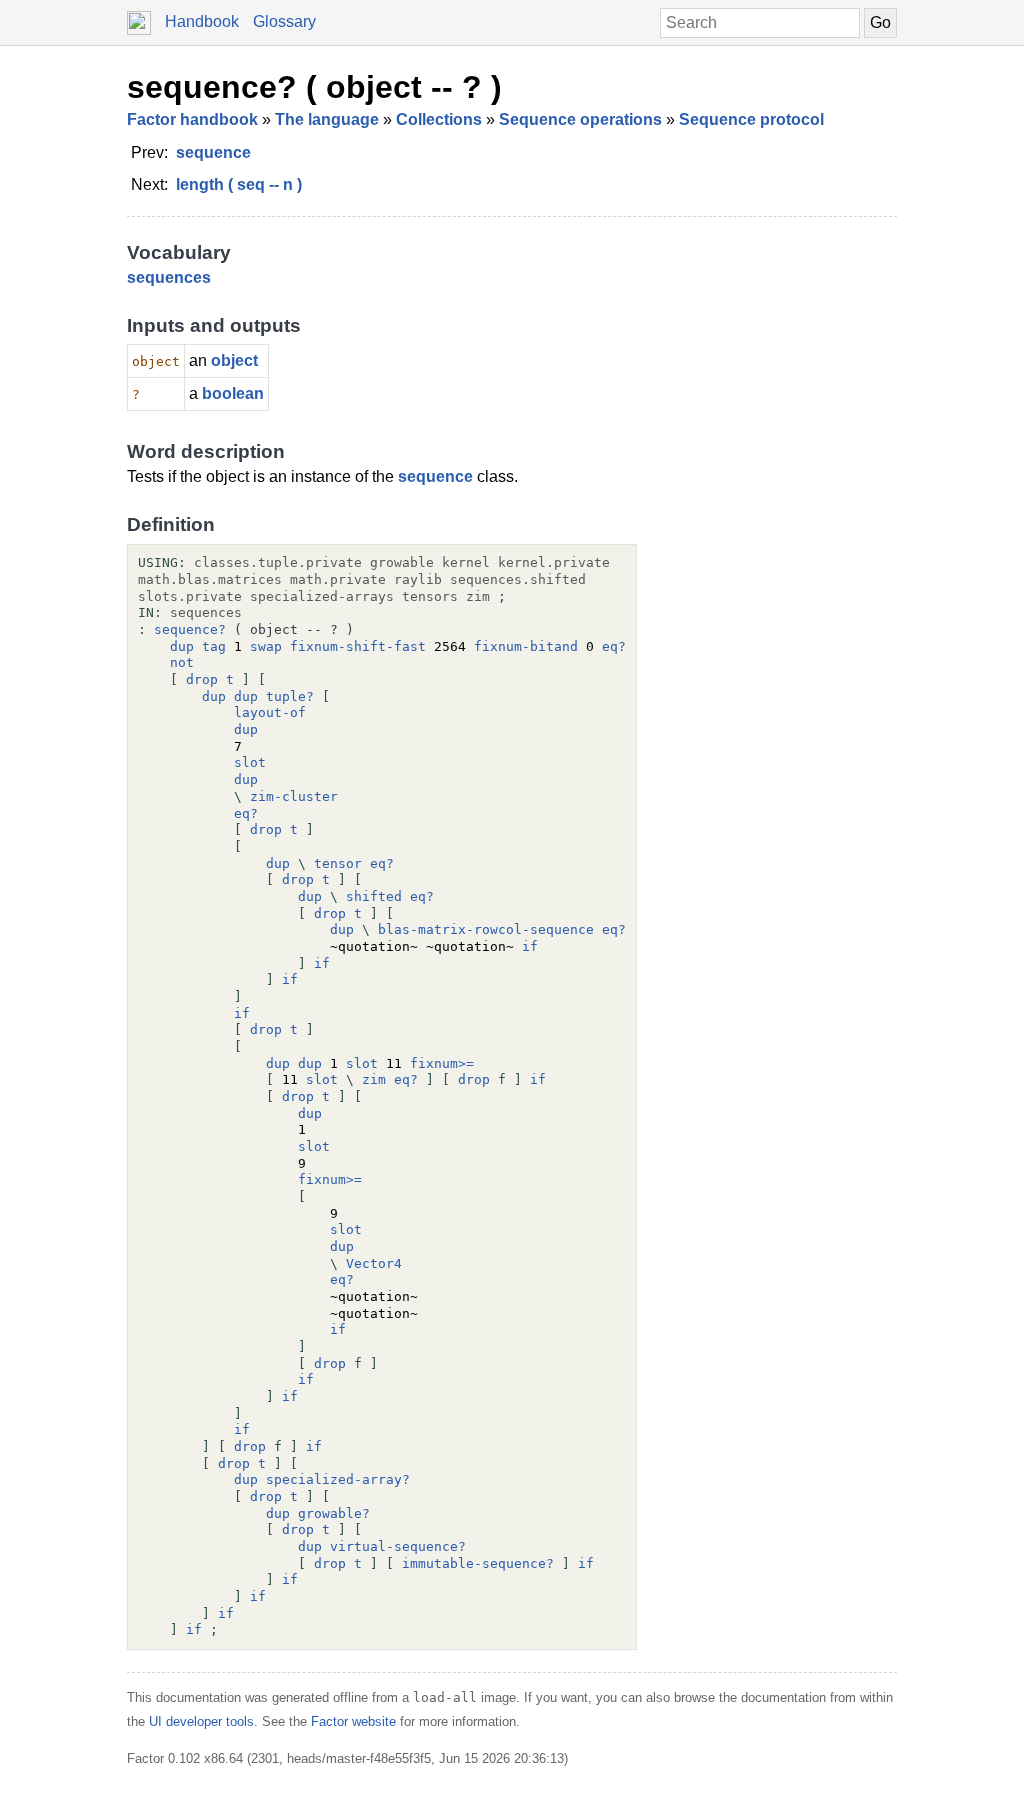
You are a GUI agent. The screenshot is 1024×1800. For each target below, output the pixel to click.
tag (214, 646)
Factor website (353, 1721)
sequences (169, 277)
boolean (233, 393)
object (234, 360)
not (182, 662)
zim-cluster (294, 796)
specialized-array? (338, 1479)
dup (182, 646)
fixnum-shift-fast (358, 646)
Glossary (284, 21)
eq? (614, 646)
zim (374, 1079)
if (530, 946)
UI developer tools (201, 1721)
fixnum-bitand (526, 646)
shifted (374, 896)
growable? (334, 1513)
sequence (213, 152)
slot (250, 762)
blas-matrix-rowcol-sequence (486, 929)
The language (327, 119)
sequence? (190, 629)
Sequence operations (580, 119)
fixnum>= (442, 1063)
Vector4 (374, 1263)
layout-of (270, 712)
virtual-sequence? (398, 1546)
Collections (439, 119)
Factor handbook (192, 119)
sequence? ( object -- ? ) (314, 87)
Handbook (202, 21)
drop (202, 679)
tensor (338, 863)
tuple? (290, 696)
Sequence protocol (751, 119)
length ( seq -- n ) (239, 184)
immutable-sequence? (478, 1563)
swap (266, 646)
